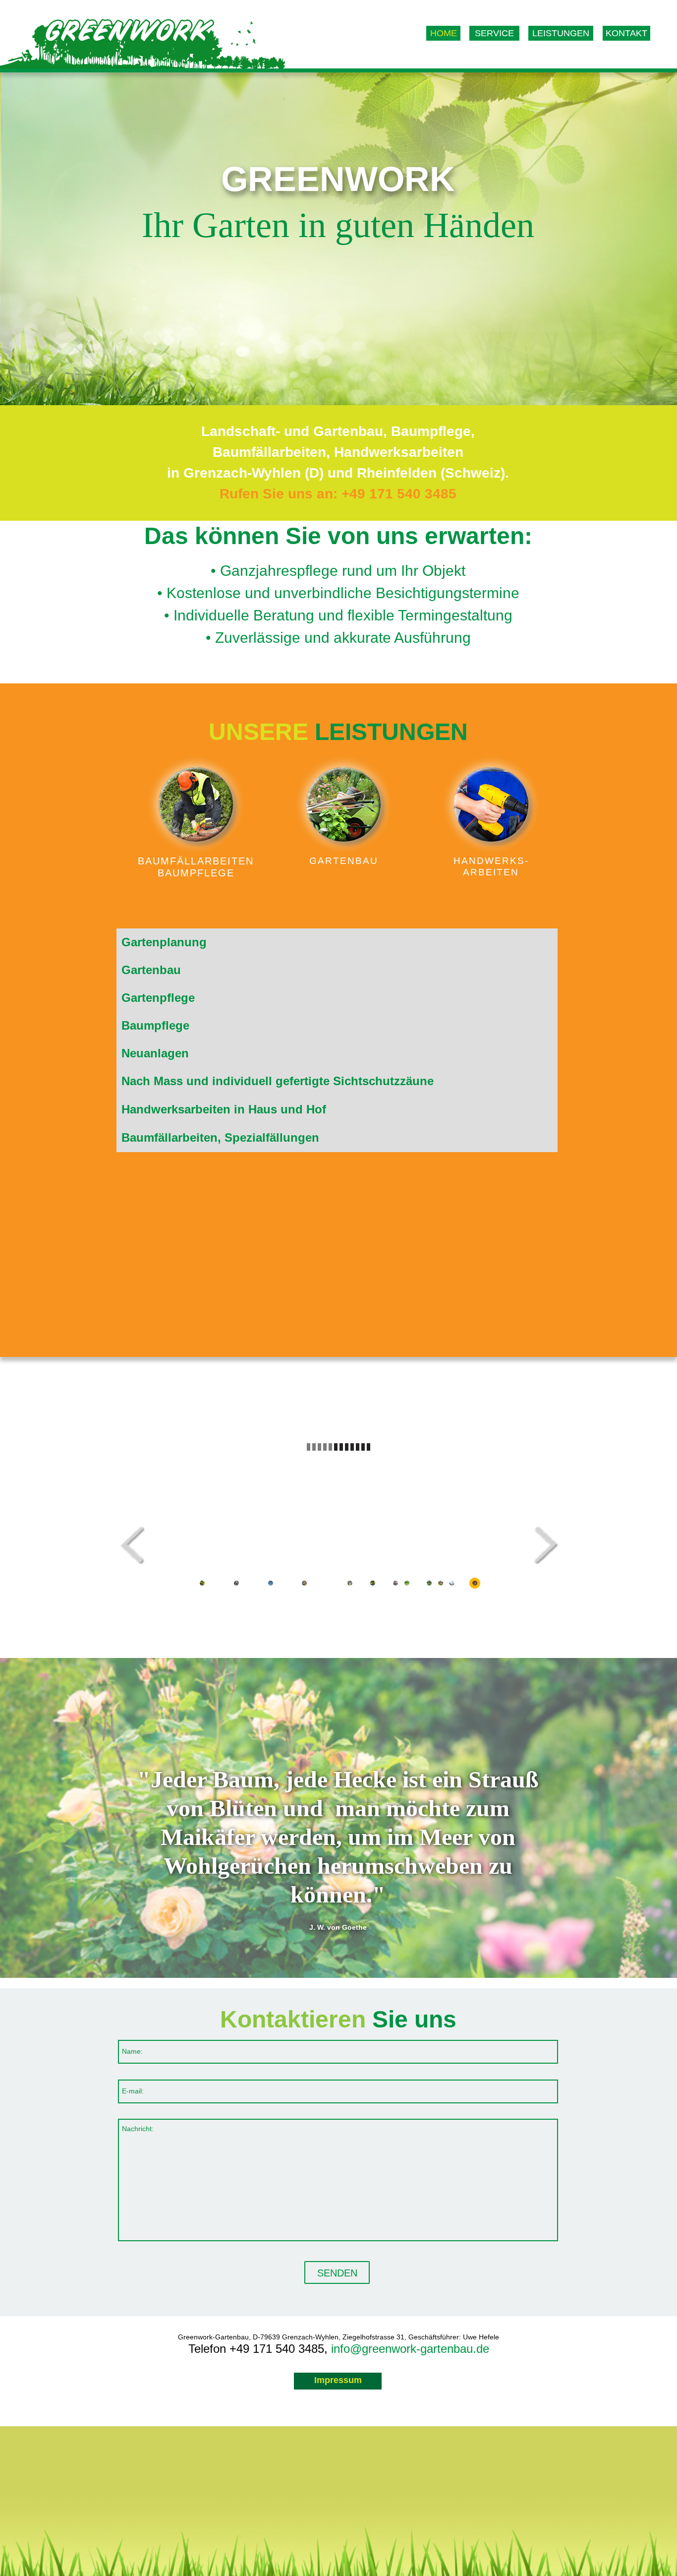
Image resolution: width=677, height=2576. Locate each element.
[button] (536, 1545)
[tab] (337, 942)
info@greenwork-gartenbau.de (410, 2349)
